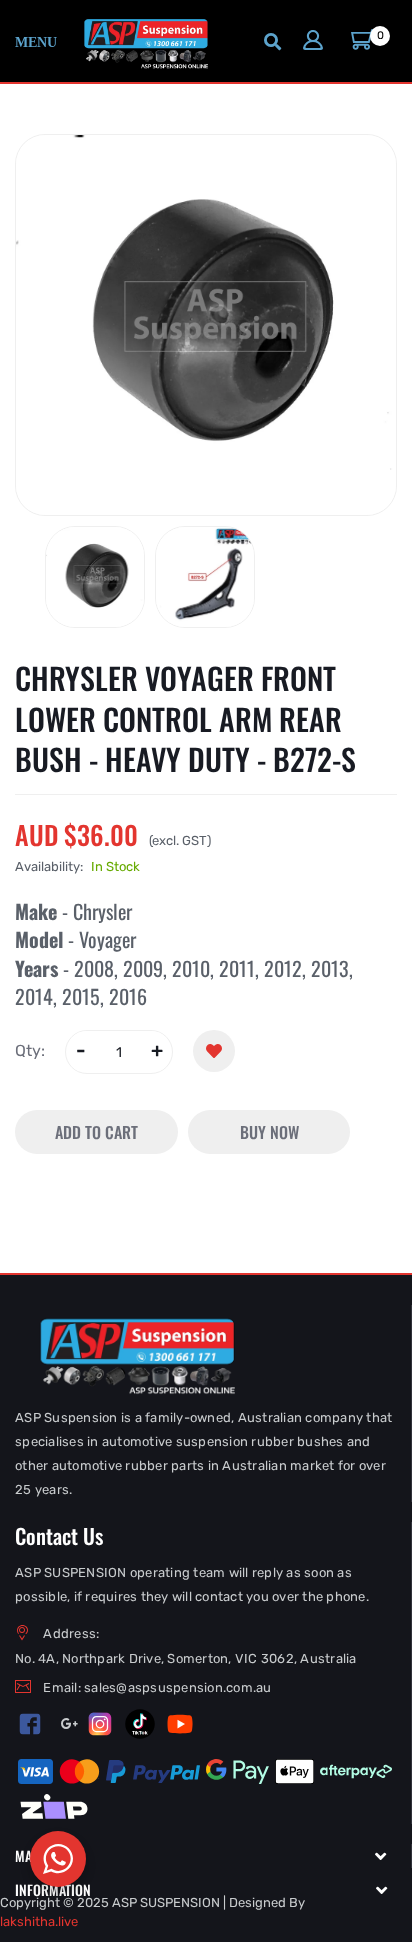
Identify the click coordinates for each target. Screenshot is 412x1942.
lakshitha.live (39, 1921)
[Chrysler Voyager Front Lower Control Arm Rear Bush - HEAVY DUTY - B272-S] (95, 577)
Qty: (30, 1050)
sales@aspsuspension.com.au (178, 1687)
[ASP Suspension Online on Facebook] (30, 1723)
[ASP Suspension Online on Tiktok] (140, 1724)
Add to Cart (96, 1132)
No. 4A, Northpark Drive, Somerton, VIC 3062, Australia (186, 1658)
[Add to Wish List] (214, 1051)
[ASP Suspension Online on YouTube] (180, 1724)
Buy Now (269, 1132)
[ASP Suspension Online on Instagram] (100, 1724)
